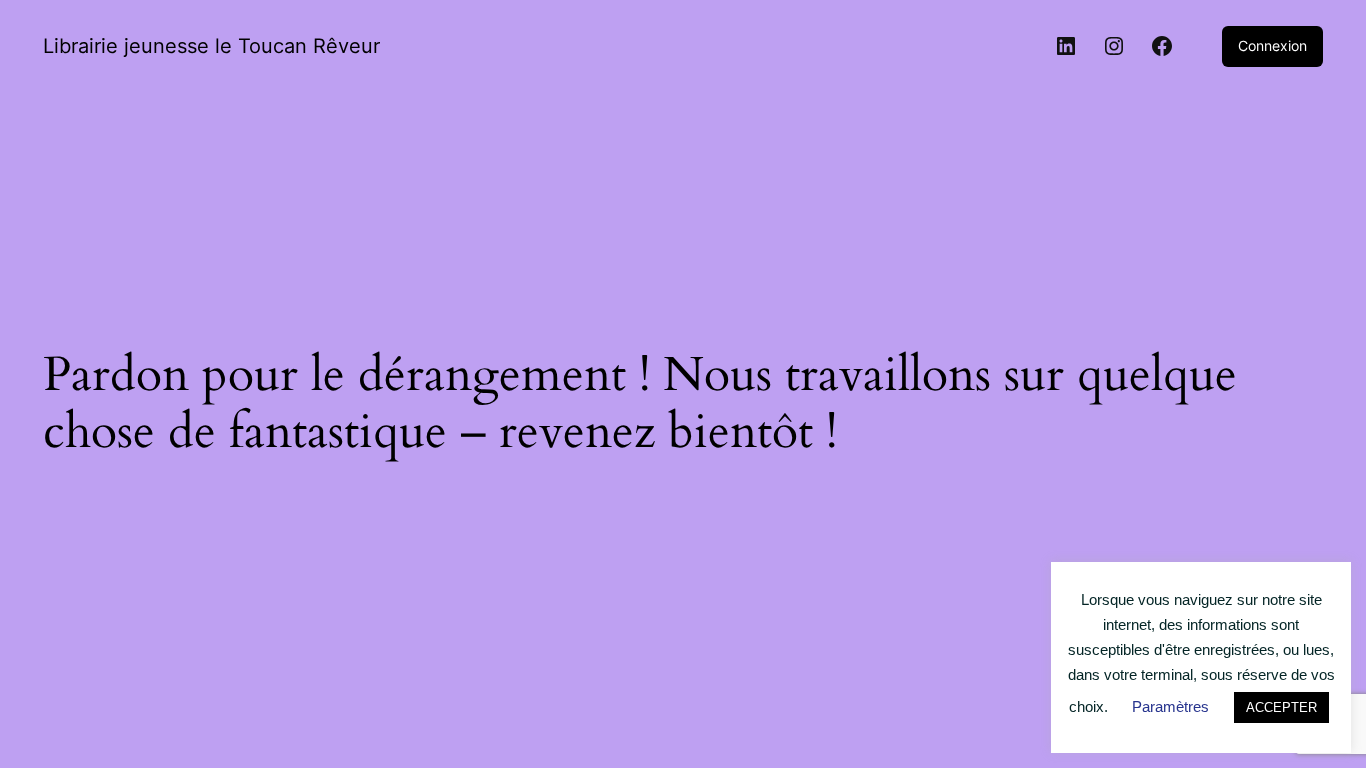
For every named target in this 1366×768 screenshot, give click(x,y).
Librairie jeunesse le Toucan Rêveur (211, 46)
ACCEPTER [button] (1281, 707)
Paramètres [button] (1170, 706)
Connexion (1272, 45)
